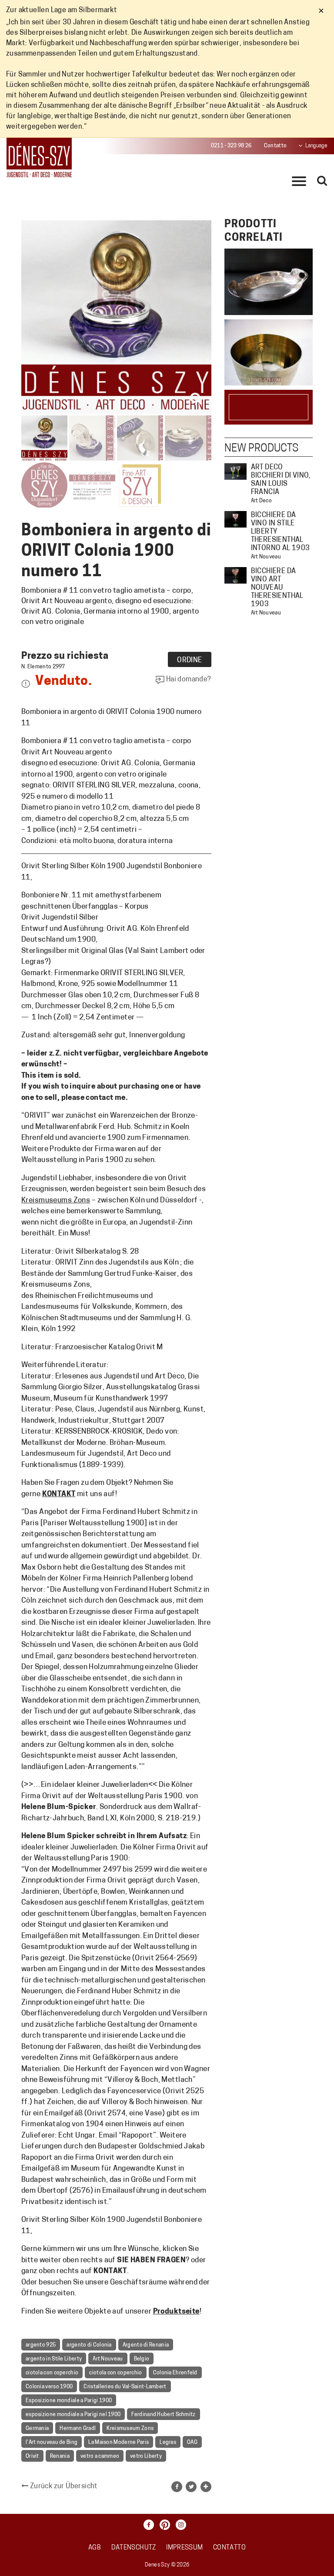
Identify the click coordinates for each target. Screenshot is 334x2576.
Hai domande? (188, 680)
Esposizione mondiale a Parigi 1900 (69, 2401)
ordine (189, 661)
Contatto (275, 146)
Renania (60, 2456)
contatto (229, 2548)
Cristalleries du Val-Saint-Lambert (125, 2387)
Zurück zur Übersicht (63, 2486)
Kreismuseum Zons (130, 2429)
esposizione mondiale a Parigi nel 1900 (73, 2415)
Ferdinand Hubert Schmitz (163, 2415)
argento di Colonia (89, 2345)
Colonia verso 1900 (49, 2387)
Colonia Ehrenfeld (175, 2373)
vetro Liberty (146, 2456)
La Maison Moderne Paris (119, 2443)
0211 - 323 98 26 (231, 146)
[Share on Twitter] (191, 2487)
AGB (95, 2548)
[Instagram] (183, 2525)
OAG (192, 2443)
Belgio (142, 2359)
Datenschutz (134, 2548)
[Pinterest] (167, 2525)
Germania (37, 2429)
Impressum (184, 2548)
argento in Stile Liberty (54, 2359)
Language (316, 146)
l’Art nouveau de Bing (52, 2443)
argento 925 (41, 2345)
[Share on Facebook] (177, 2487)
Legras (168, 2443)
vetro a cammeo (100, 2456)
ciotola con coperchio (52, 2373)
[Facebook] (151, 2525)
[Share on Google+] (206, 2487)
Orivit (32, 2456)
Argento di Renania (146, 2345)
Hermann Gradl (78, 2429)
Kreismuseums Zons (56, 1200)
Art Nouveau (108, 2359)
